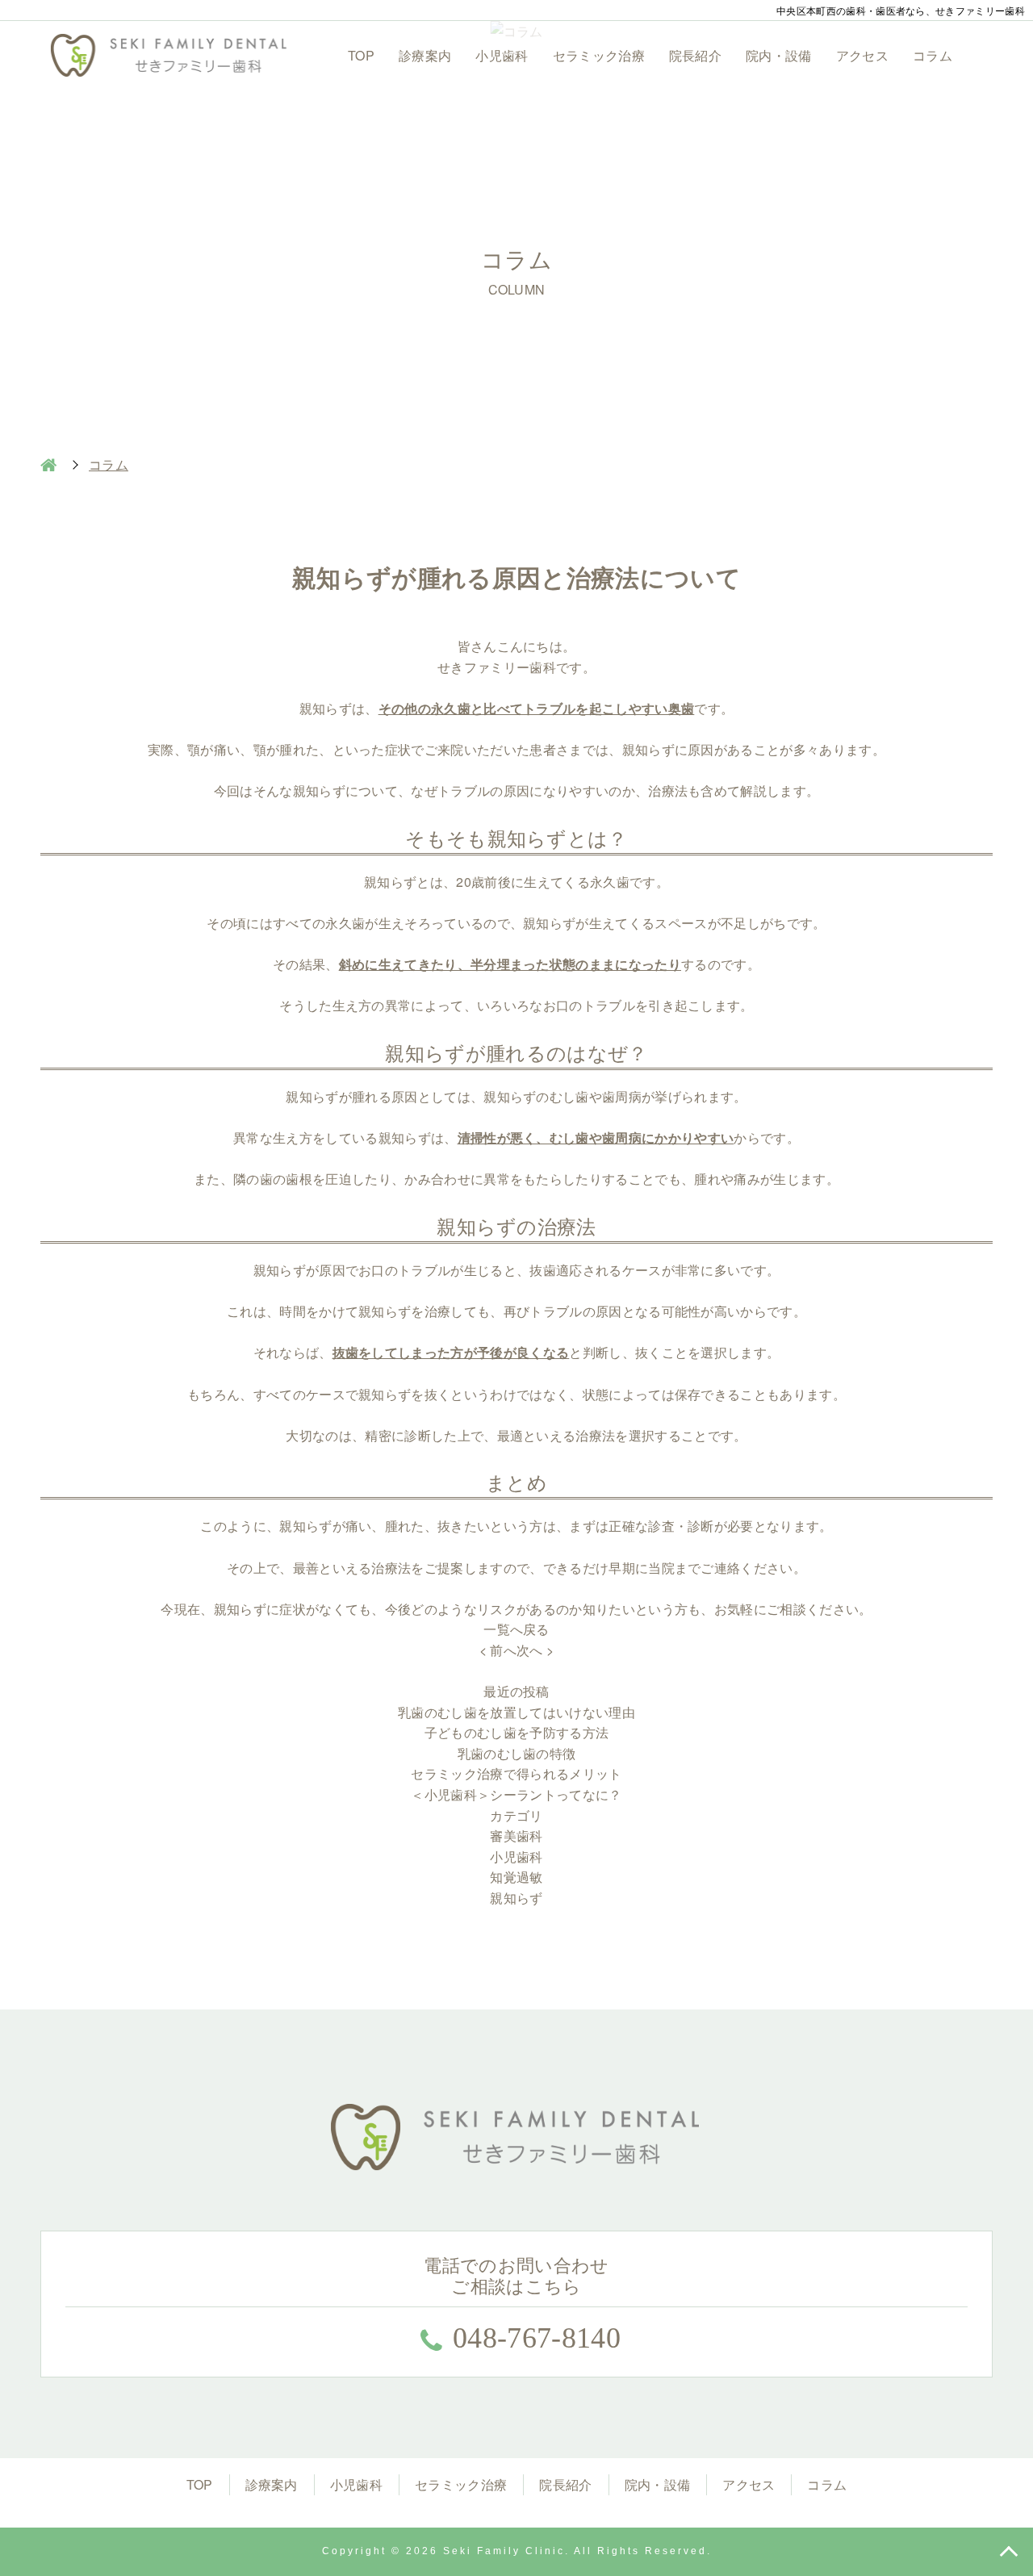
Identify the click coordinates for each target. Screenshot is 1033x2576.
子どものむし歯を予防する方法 (516, 1732)
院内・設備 (779, 55)
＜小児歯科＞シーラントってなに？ (516, 1794)
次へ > (535, 1650)
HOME (48, 465)
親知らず (516, 1898)
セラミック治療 (599, 55)
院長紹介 (695, 55)
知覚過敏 (516, 1877)
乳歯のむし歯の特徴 (517, 1753)
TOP (361, 55)
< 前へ (498, 1650)
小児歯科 (502, 55)
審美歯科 (516, 1836)
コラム (933, 55)
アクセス (862, 55)
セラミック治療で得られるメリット (516, 1773)
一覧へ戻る (516, 1629)
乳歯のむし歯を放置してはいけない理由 (516, 1712)
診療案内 (425, 55)
